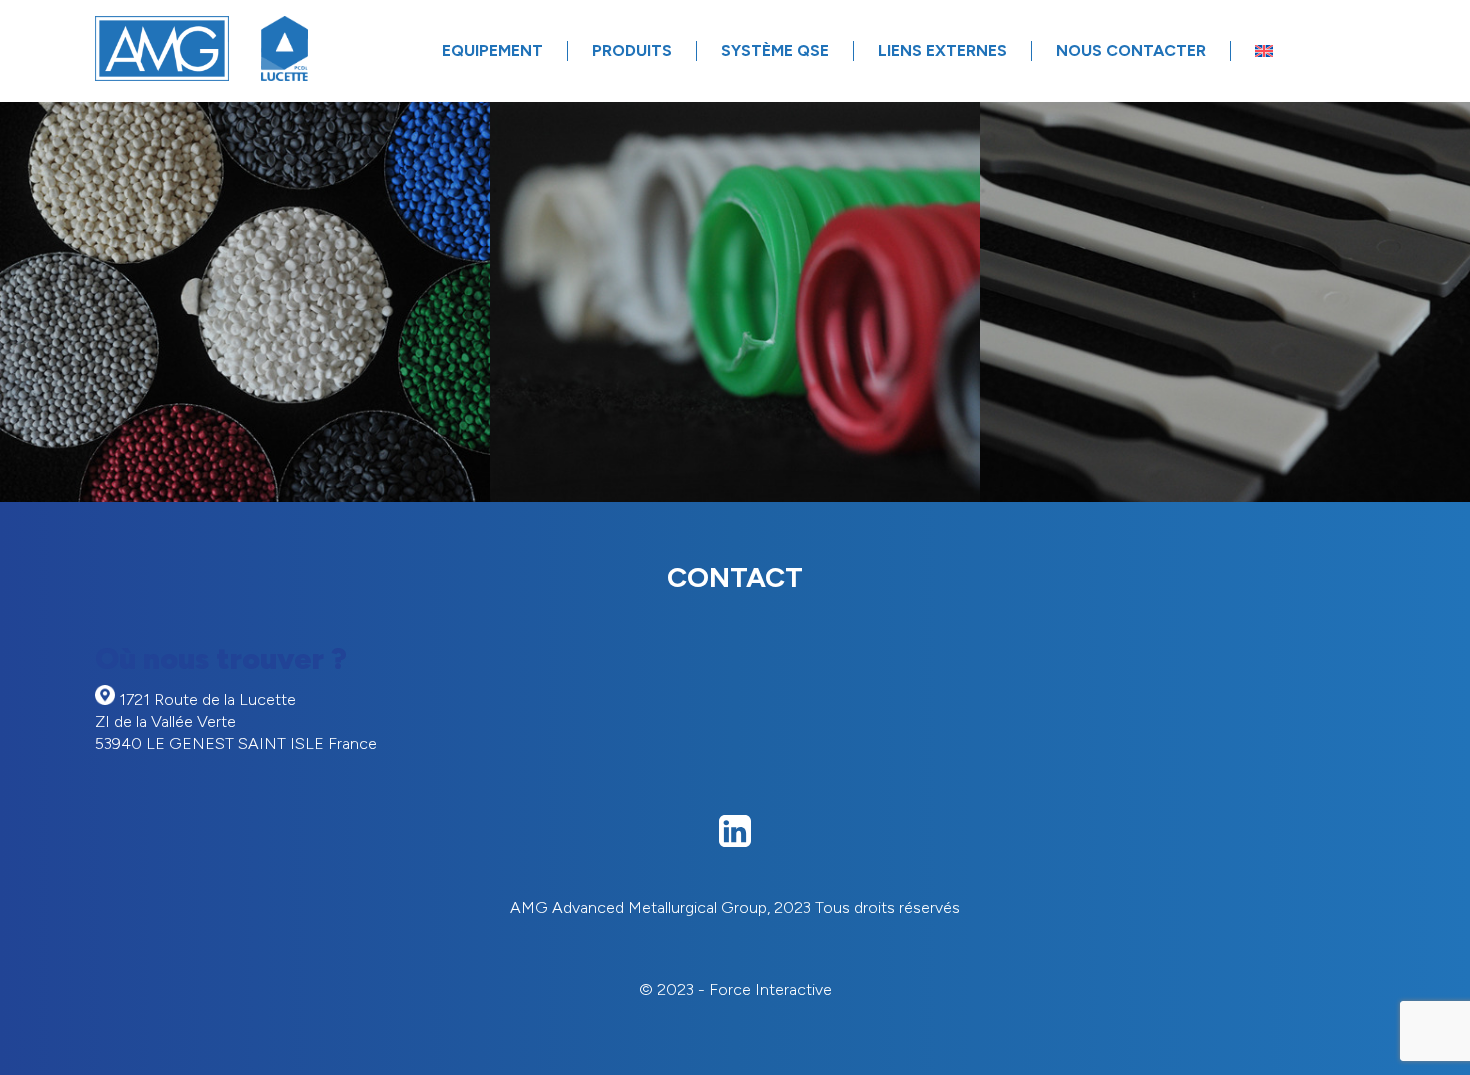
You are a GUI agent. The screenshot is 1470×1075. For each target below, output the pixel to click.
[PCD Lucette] (285, 50)
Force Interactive (770, 989)
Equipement (492, 50)
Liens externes (942, 50)
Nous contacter (1131, 50)
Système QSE (775, 50)
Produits (632, 50)
